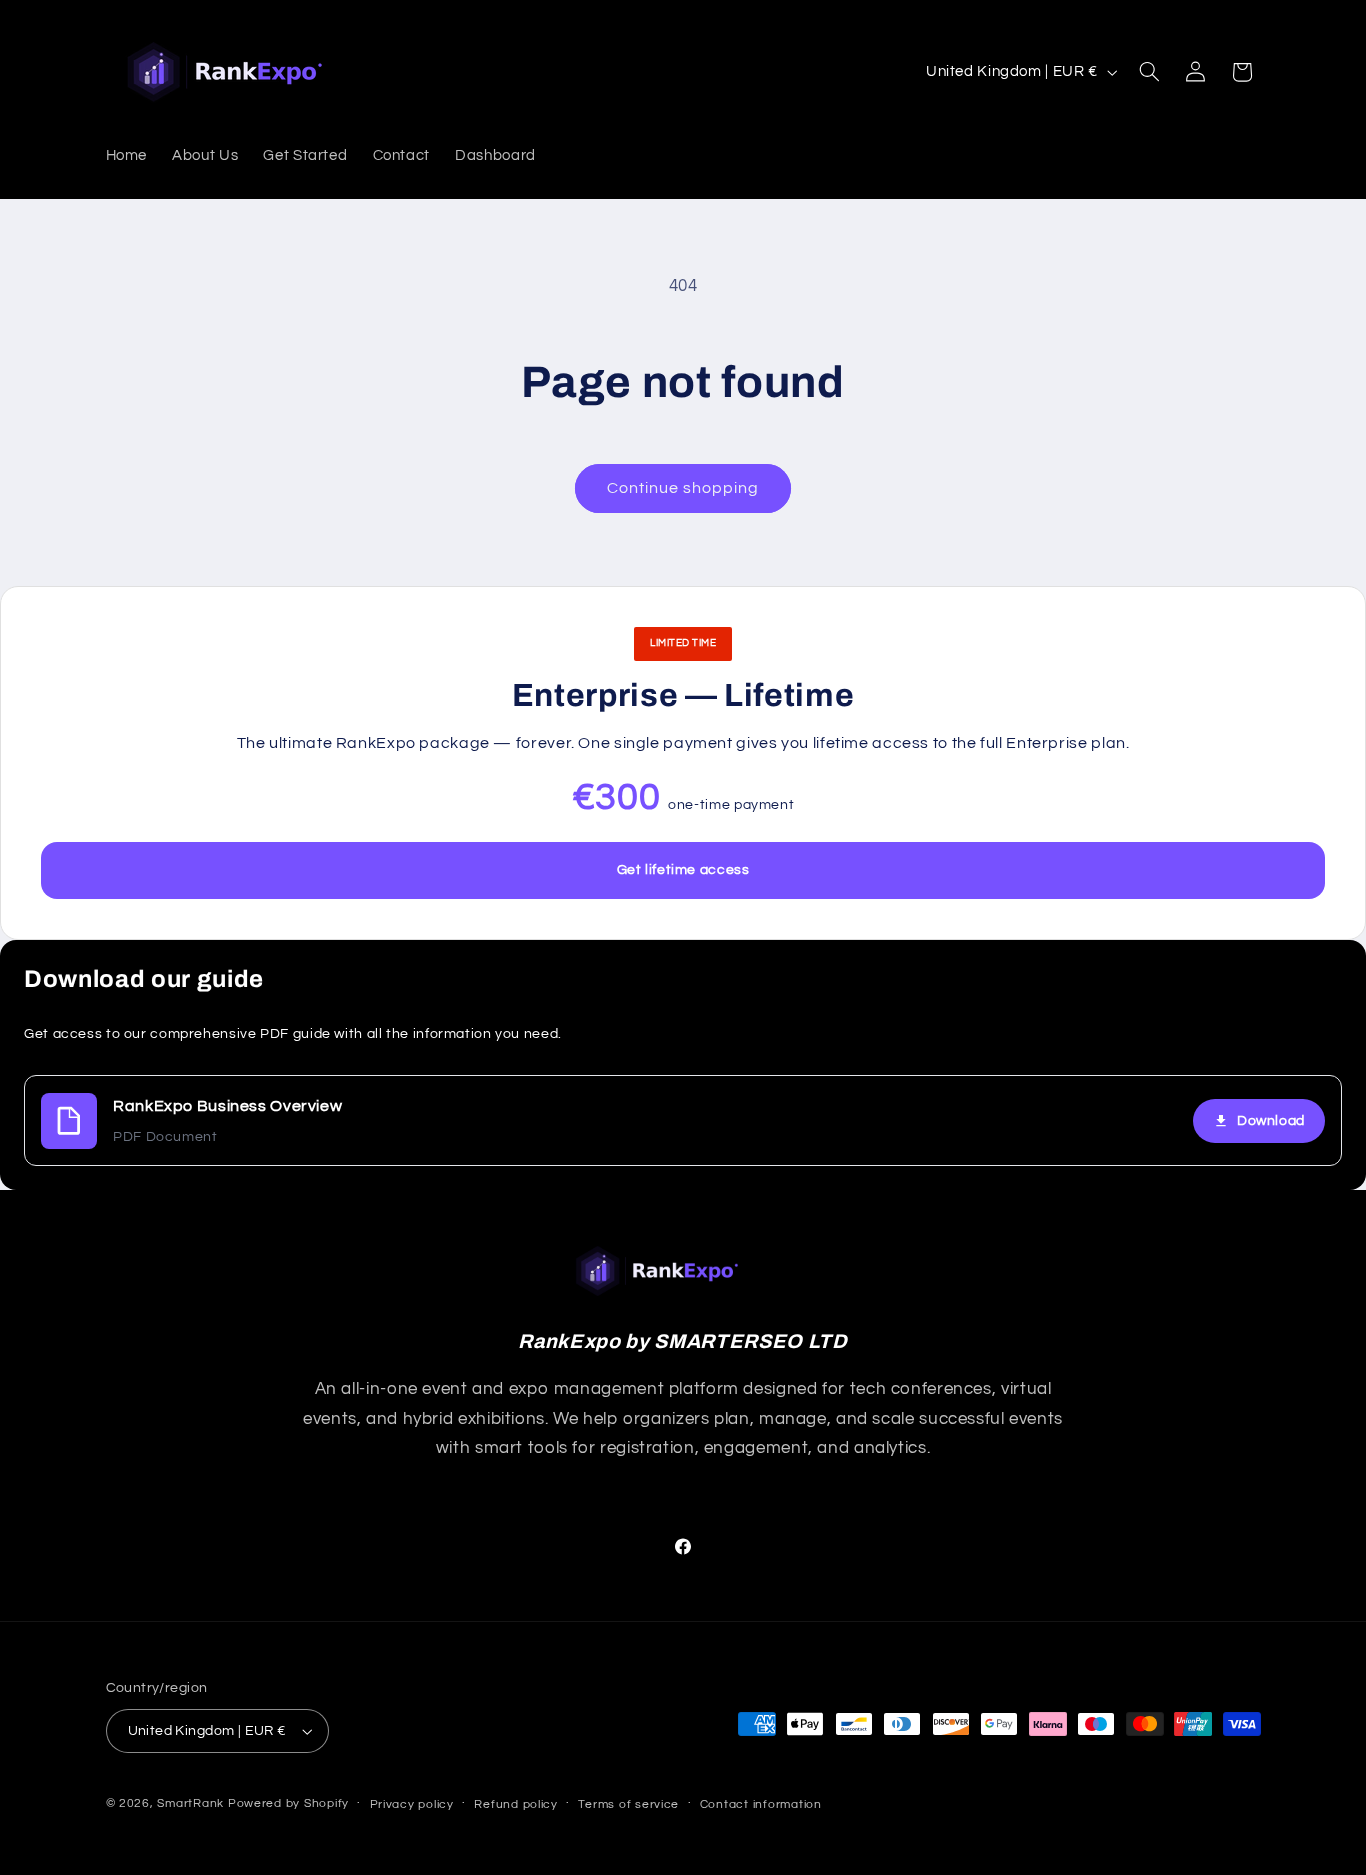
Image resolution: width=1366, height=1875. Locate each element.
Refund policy (516, 1804)
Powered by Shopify (288, 1803)
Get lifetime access (683, 870)
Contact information (761, 1804)
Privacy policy (412, 1804)
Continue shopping (683, 488)
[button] (1149, 72)
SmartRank (190, 1803)
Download (1271, 1121)
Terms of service (628, 1804)
